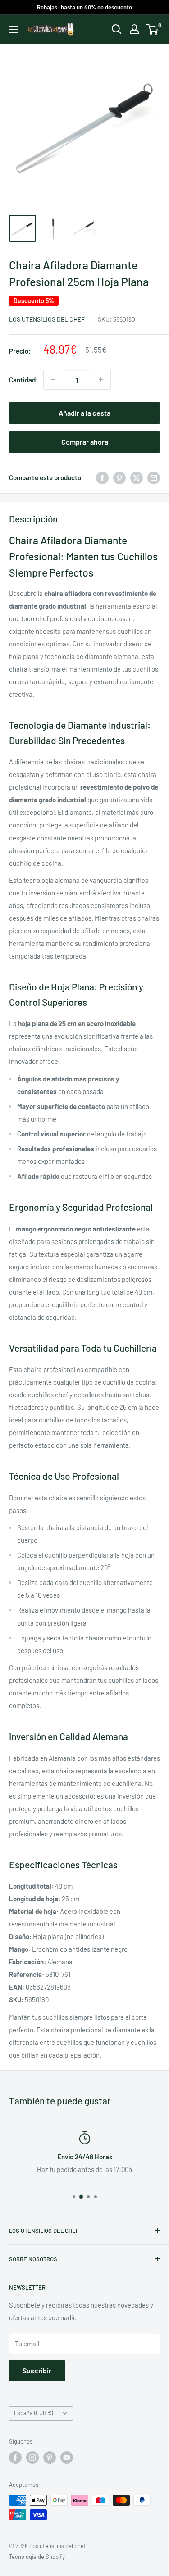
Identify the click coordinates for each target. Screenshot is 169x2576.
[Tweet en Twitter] (137, 477)
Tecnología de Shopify (37, 2557)
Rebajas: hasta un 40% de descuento (84, 7)
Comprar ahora (85, 442)
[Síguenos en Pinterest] (50, 2458)
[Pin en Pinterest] (119, 477)
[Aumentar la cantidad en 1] (101, 380)
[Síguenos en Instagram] (32, 2458)
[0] (153, 29)
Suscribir (37, 2370)
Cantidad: (23, 380)
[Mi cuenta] (134, 29)
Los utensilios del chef (47, 319)
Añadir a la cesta (84, 413)
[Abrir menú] (14, 30)
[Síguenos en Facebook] (15, 2458)
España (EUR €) (33, 2413)
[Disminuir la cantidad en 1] (53, 380)
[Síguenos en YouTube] (67, 2458)
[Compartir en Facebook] (102, 477)
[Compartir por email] (154, 477)
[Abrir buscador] (117, 29)
